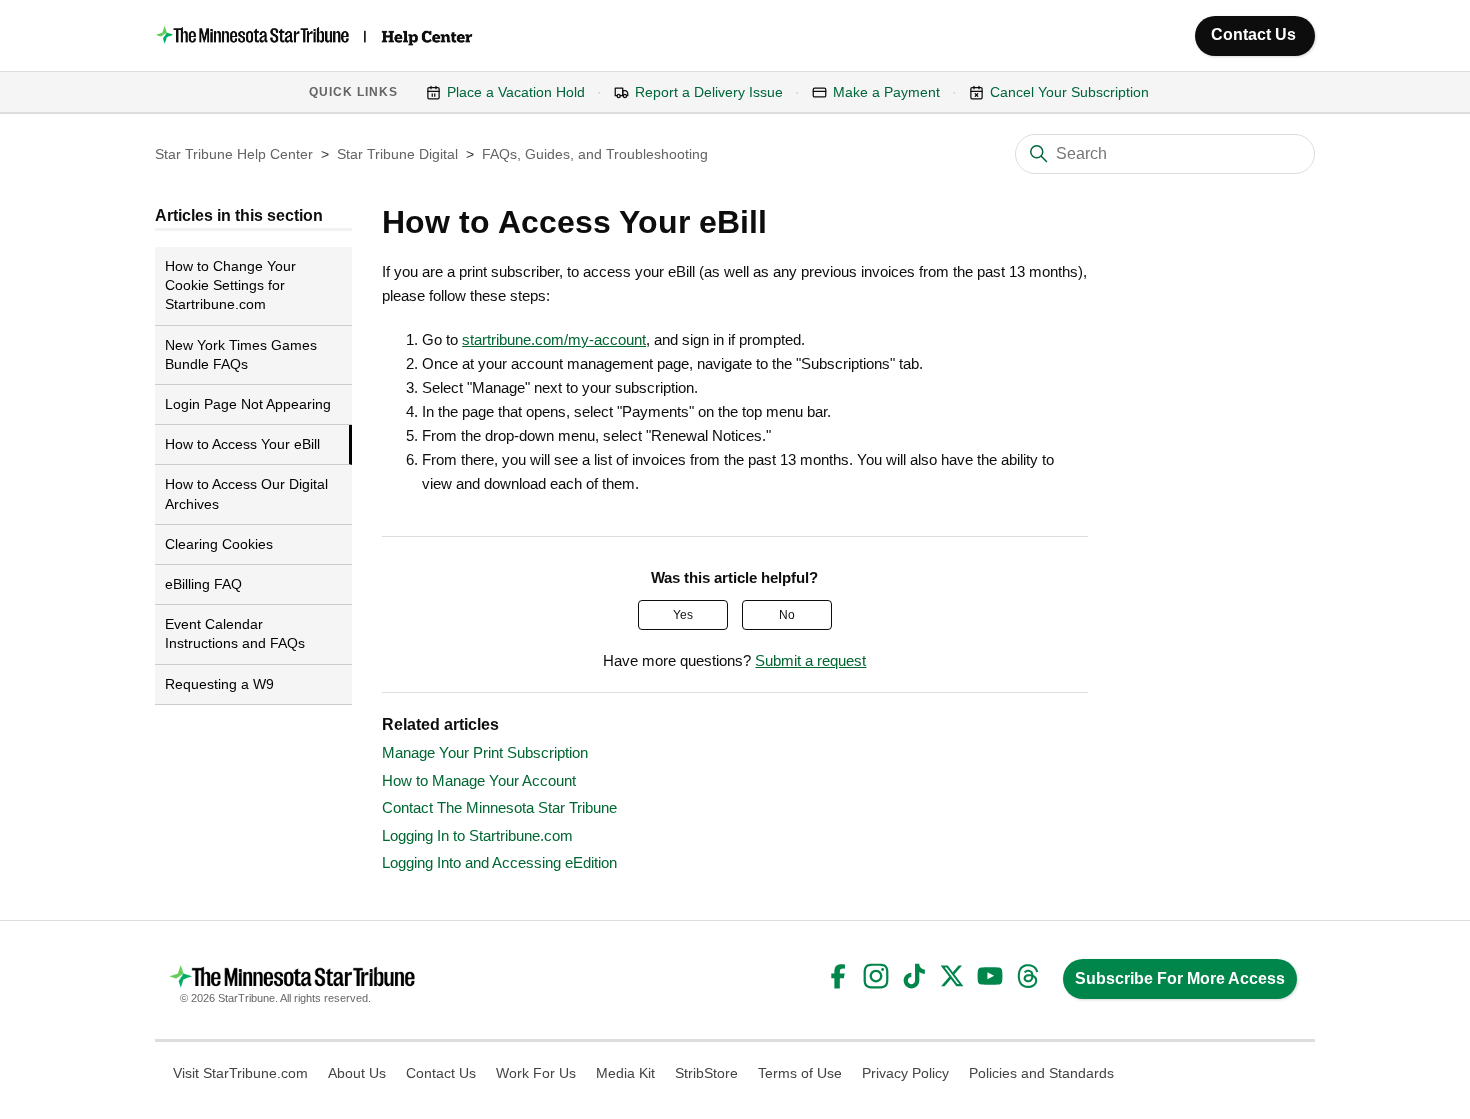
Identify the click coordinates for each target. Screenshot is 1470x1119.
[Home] (316, 35)
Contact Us (1253, 34)
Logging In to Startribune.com (477, 835)
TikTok (914, 976)
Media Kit (625, 1073)
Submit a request (810, 660)
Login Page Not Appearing (248, 404)
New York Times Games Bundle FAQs (241, 354)
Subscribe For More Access (1180, 978)
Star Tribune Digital (397, 154)
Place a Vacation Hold (516, 92)
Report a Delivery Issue (709, 92)
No (787, 615)
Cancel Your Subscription (1069, 92)
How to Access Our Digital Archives (246, 493)
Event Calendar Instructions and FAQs (235, 633)
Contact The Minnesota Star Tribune (499, 807)
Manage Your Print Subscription (485, 752)
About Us (357, 1073)
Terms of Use (800, 1073)
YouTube (990, 976)
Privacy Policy (905, 1073)
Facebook (838, 976)
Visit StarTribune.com (240, 1073)
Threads (1028, 976)
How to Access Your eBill (242, 444)
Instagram (876, 976)
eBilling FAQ (203, 584)
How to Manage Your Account (479, 780)
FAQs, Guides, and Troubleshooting (595, 154)
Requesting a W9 (219, 684)
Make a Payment (886, 92)
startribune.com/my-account (554, 339)
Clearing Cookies (219, 544)
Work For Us (536, 1073)
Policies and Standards (1041, 1073)
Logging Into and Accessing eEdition (499, 862)
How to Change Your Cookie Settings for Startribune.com (230, 285)
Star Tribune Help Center (234, 154)
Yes (683, 615)
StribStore (706, 1073)
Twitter (952, 976)
